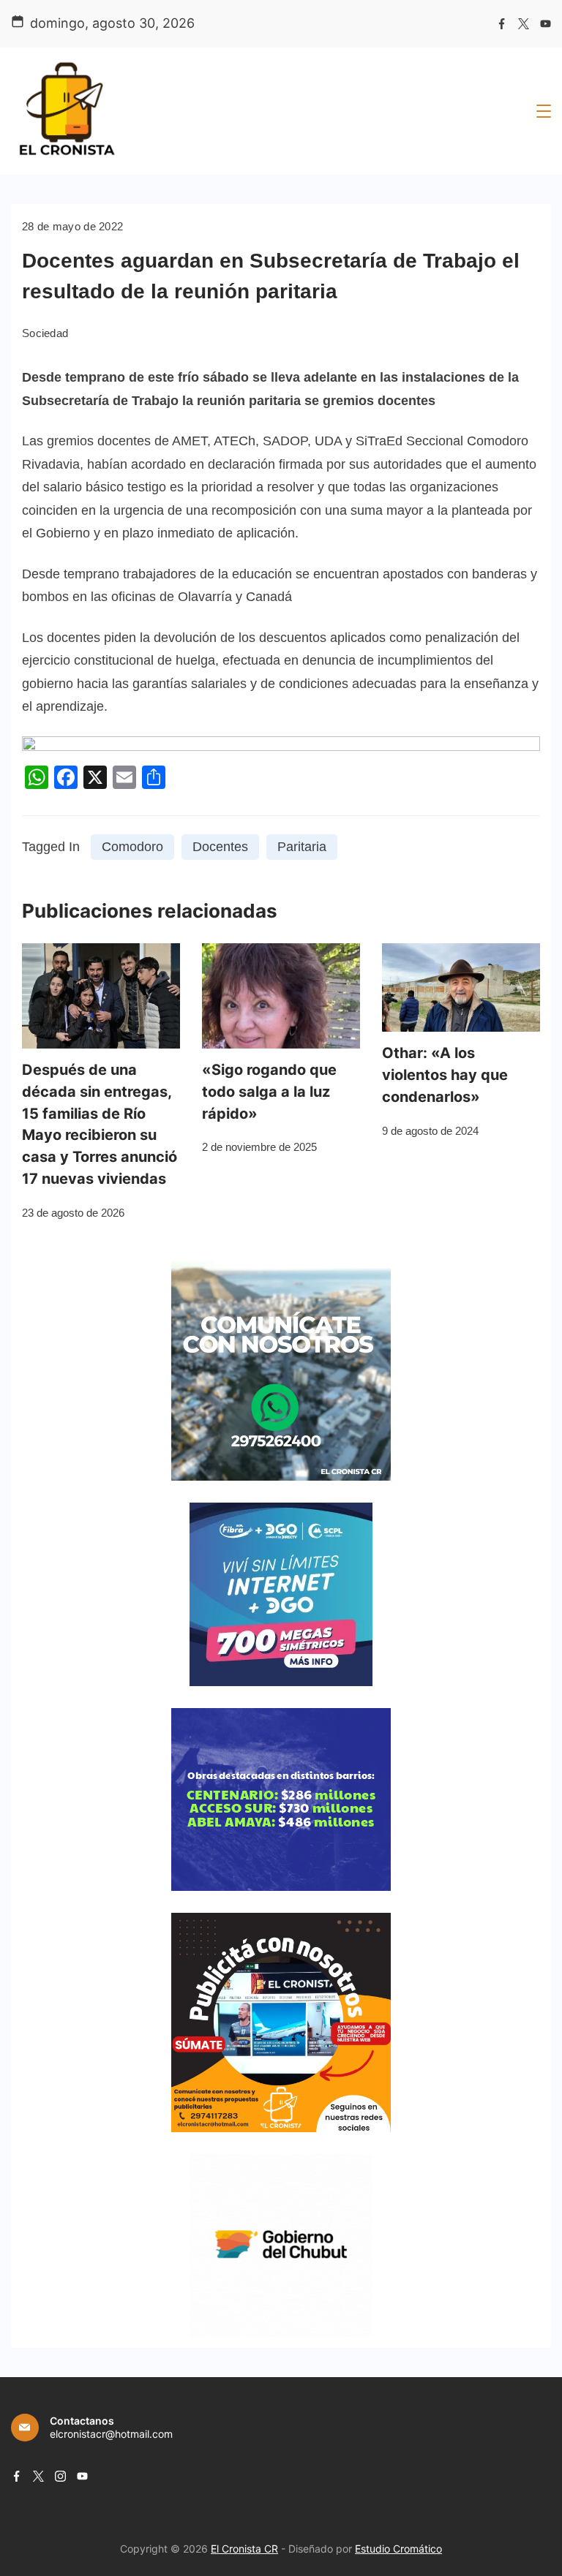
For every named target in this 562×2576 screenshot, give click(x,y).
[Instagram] (60, 2476)
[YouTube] (546, 24)
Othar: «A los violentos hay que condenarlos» (445, 1075)
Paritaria (302, 847)
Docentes (220, 847)
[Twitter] (524, 24)
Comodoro (132, 847)
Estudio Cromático (398, 2549)
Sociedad (45, 333)
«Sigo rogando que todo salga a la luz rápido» (269, 1092)
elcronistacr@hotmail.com (111, 2434)
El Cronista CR (244, 2549)
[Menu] (544, 111)
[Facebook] (502, 24)
